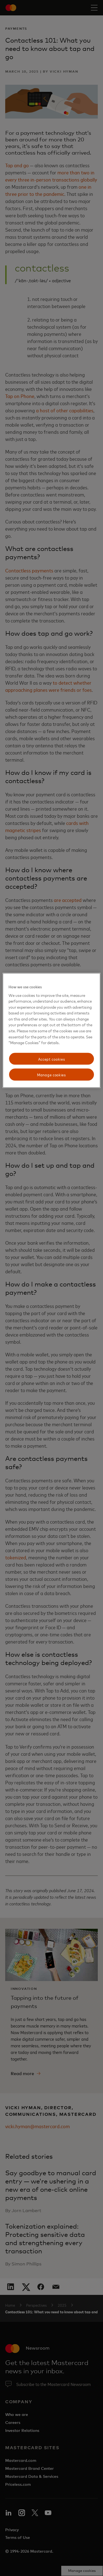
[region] (51, 1031)
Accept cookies (52, 1059)
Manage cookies (51, 1075)
